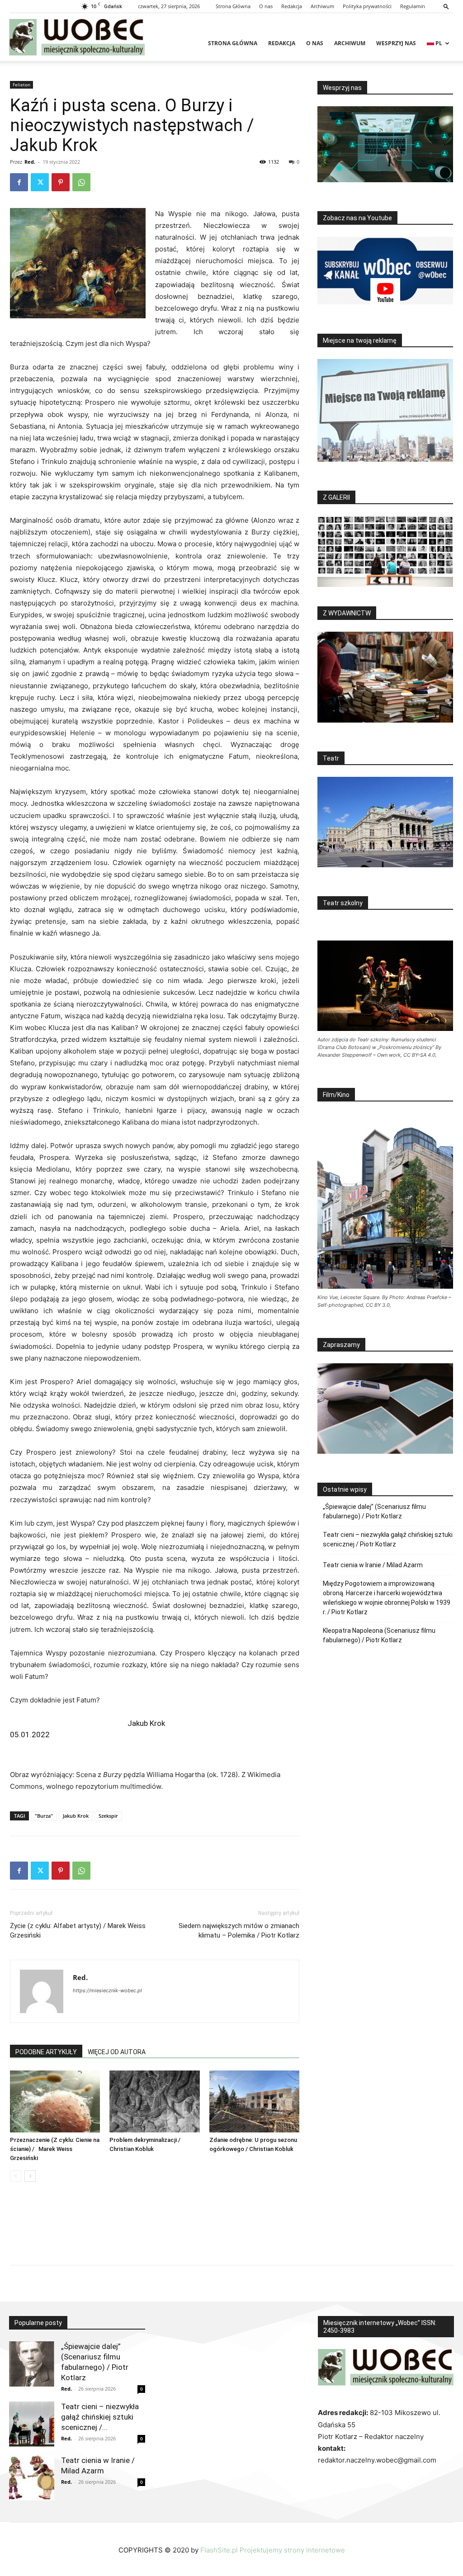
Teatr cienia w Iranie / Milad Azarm (373, 1565)
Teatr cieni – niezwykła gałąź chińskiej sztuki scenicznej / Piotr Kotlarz (388, 1539)
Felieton (21, 85)
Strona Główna (233, 6)
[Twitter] (40, 182)
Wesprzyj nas (396, 43)
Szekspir (108, 1816)
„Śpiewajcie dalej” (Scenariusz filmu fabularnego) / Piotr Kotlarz (374, 1511)
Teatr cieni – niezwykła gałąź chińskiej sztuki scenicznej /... (100, 2417)
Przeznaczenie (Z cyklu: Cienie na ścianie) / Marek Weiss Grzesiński (55, 2149)
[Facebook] (19, 182)
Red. (30, 162)
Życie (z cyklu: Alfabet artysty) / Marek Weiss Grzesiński (78, 1931)
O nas (266, 6)
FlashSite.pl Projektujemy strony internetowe (273, 2550)
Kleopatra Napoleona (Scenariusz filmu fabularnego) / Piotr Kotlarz (379, 1635)
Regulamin (413, 6)
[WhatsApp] (81, 182)
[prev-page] (16, 2176)
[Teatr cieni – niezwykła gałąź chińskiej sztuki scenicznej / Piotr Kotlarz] (32, 2424)
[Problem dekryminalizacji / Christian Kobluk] (154, 2101)
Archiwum (322, 6)
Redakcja (292, 6)
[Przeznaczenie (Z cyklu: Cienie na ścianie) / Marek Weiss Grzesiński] (55, 2101)
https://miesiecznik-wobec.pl (107, 1990)
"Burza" (44, 1816)
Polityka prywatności (367, 6)
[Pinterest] (61, 182)
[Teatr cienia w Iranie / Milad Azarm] (32, 2478)
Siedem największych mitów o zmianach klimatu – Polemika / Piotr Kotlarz (239, 1931)
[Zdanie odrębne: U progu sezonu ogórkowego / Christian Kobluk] (254, 2101)
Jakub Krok (76, 1816)
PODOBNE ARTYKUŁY (46, 2052)
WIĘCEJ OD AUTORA (117, 2052)
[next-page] (30, 2176)
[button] (446, 6)
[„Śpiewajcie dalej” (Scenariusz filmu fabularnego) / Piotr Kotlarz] (32, 2364)
